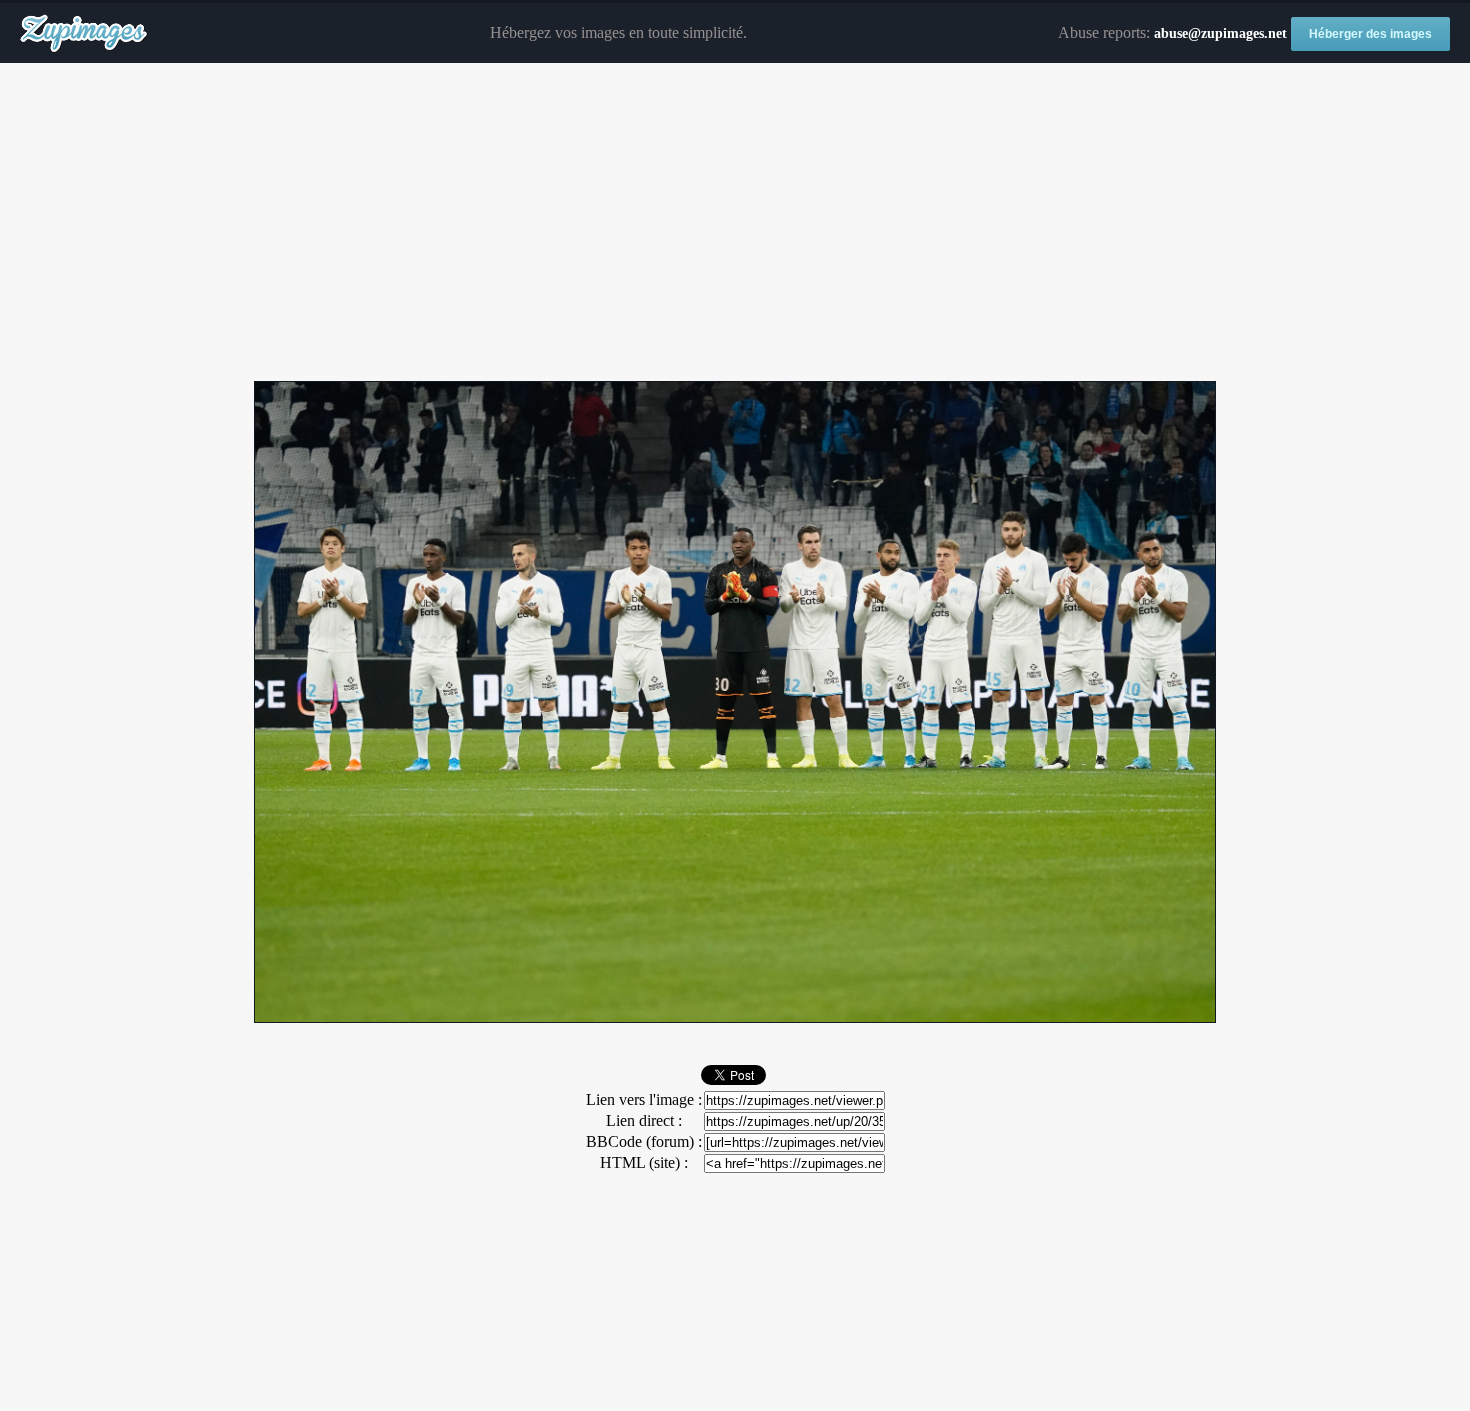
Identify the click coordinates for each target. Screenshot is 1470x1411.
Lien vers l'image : (644, 1099)
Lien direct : (644, 1120)
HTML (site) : (644, 1162)
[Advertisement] (735, 223)
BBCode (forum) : (644, 1141)
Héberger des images (1370, 34)
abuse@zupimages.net (1220, 33)
